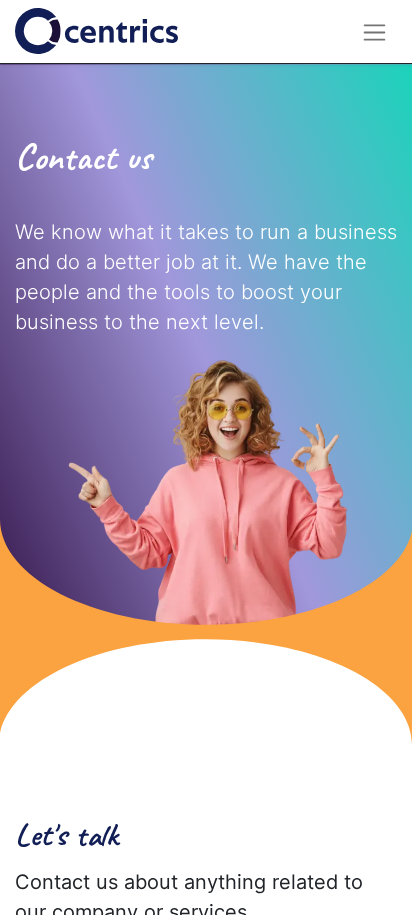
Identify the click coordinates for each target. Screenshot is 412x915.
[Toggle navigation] (374, 31)
